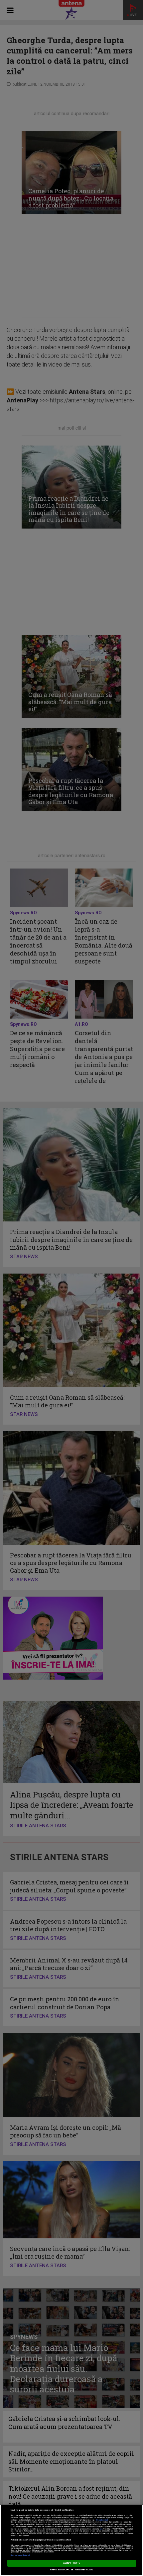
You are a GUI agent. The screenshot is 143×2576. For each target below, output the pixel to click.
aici (101, 2529)
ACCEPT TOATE (71, 2563)
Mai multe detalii (102, 2520)
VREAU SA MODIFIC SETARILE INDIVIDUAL (72, 2570)
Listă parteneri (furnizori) (20, 2555)
